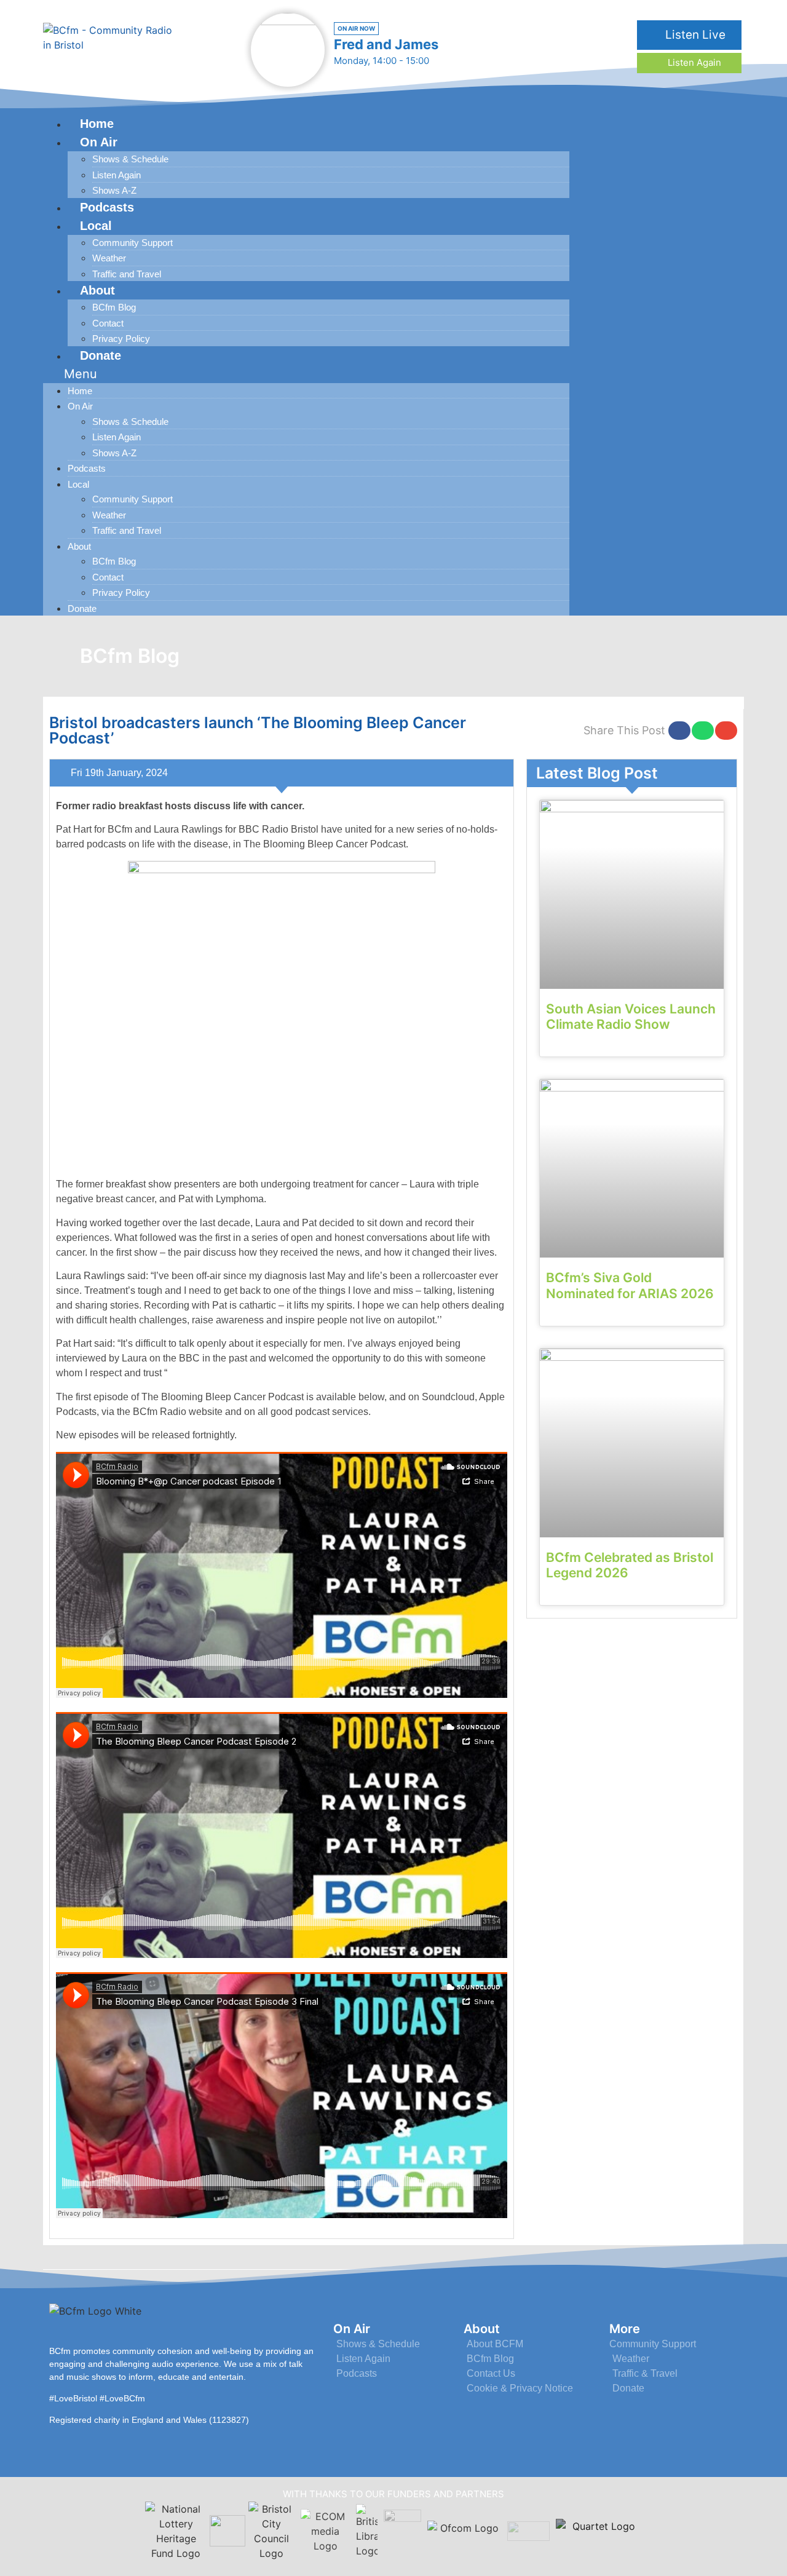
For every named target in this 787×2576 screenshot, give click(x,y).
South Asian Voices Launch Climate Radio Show (631, 1017)
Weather (109, 258)
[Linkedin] (693, 363)
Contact (108, 323)
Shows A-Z (114, 453)
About (97, 290)
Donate (101, 355)
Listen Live (694, 35)
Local (96, 226)
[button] (306, 374)
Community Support (132, 243)
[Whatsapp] (722, 363)
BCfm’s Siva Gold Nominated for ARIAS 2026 (630, 1285)
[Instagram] (665, 363)
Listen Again (693, 62)
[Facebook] (637, 363)
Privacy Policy (121, 592)
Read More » (571, 1046)
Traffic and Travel (127, 530)
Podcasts (87, 468)
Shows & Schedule (130, 159)
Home (80, 391)
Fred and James (386, 44)
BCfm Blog (114, 307)
